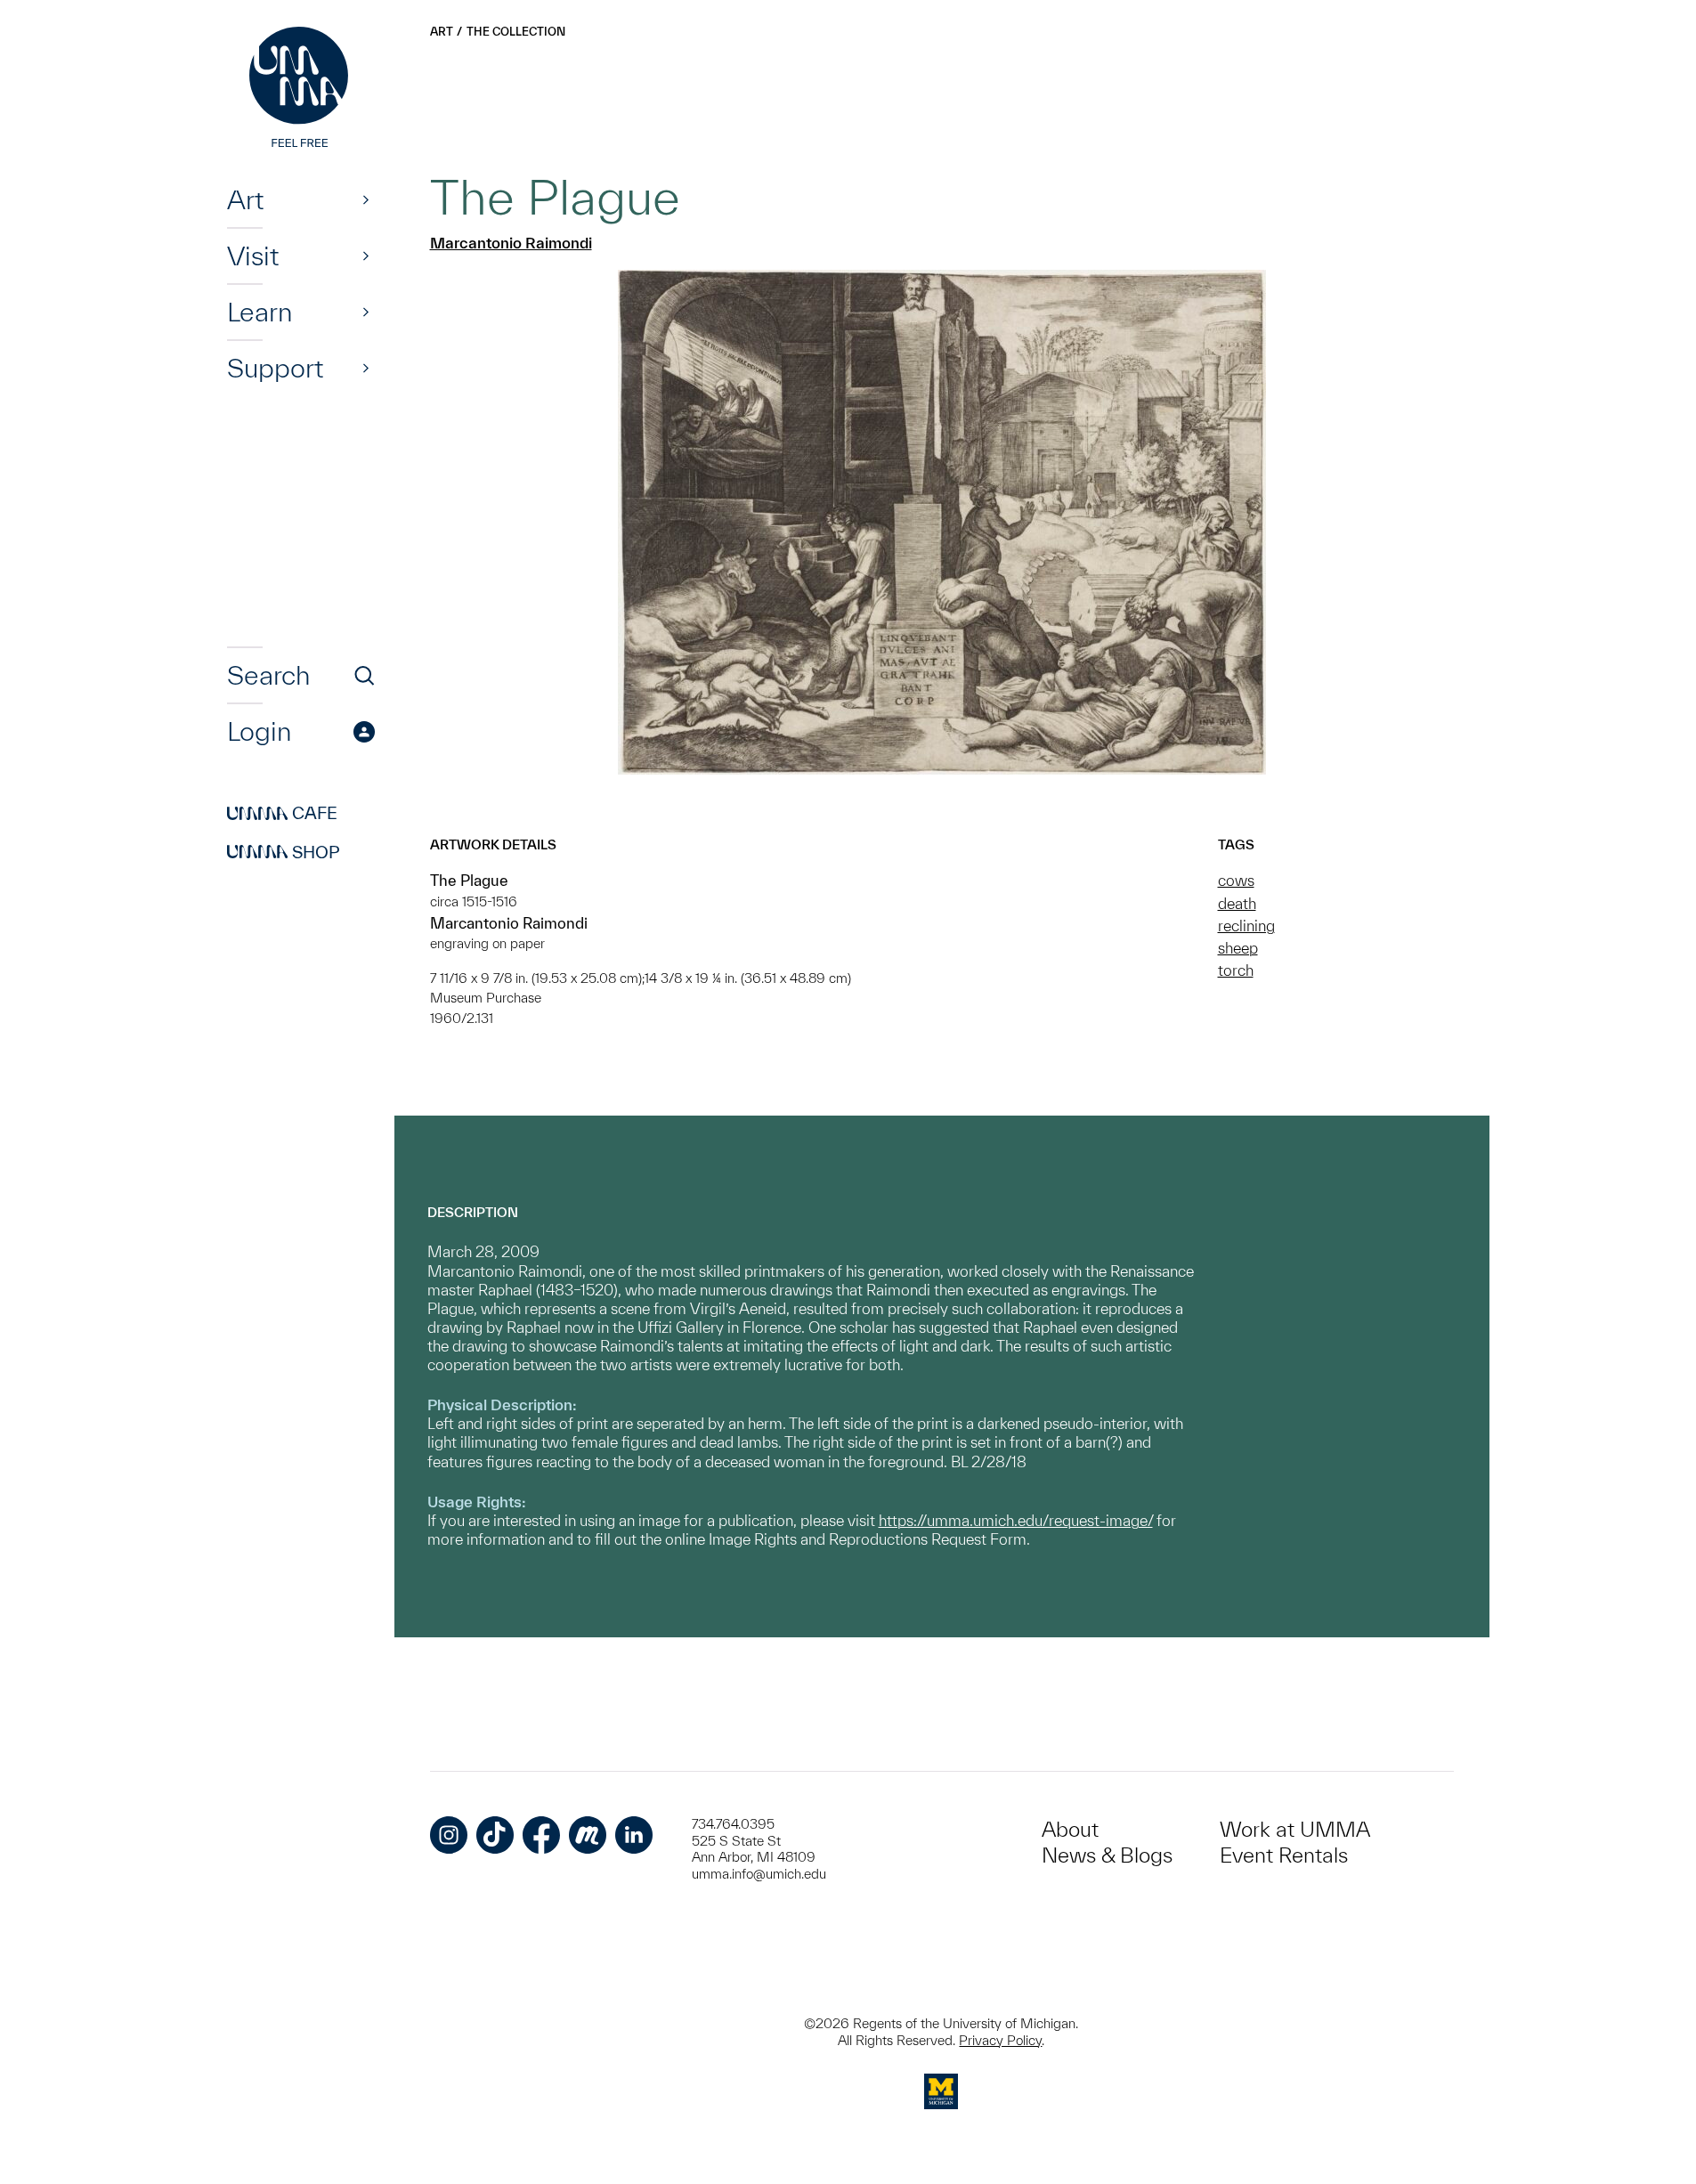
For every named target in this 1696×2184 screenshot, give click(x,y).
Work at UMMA (1295, 1829)
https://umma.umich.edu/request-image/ (1016, 1520)
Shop (284, 852)
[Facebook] (541, 1835)
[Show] (366, 199)
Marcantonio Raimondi (511, 243)
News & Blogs (1107, 1855)
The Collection (516, 32)
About (1070, 1829)
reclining (1246, 926)
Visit (253, 256)
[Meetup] (588, 1835)
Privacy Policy (1000, 2040)
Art (245, 199)
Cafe (282, 814)
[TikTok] (495, 1835)
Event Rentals (1284, 1855)
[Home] (301, 89)
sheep (1238, 948)
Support (275, 368)
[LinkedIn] (634, 1835)
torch (1236, 970)
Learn (260, 312)
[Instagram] (449, 1835)
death (1237, 903)
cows (1236, 880)
